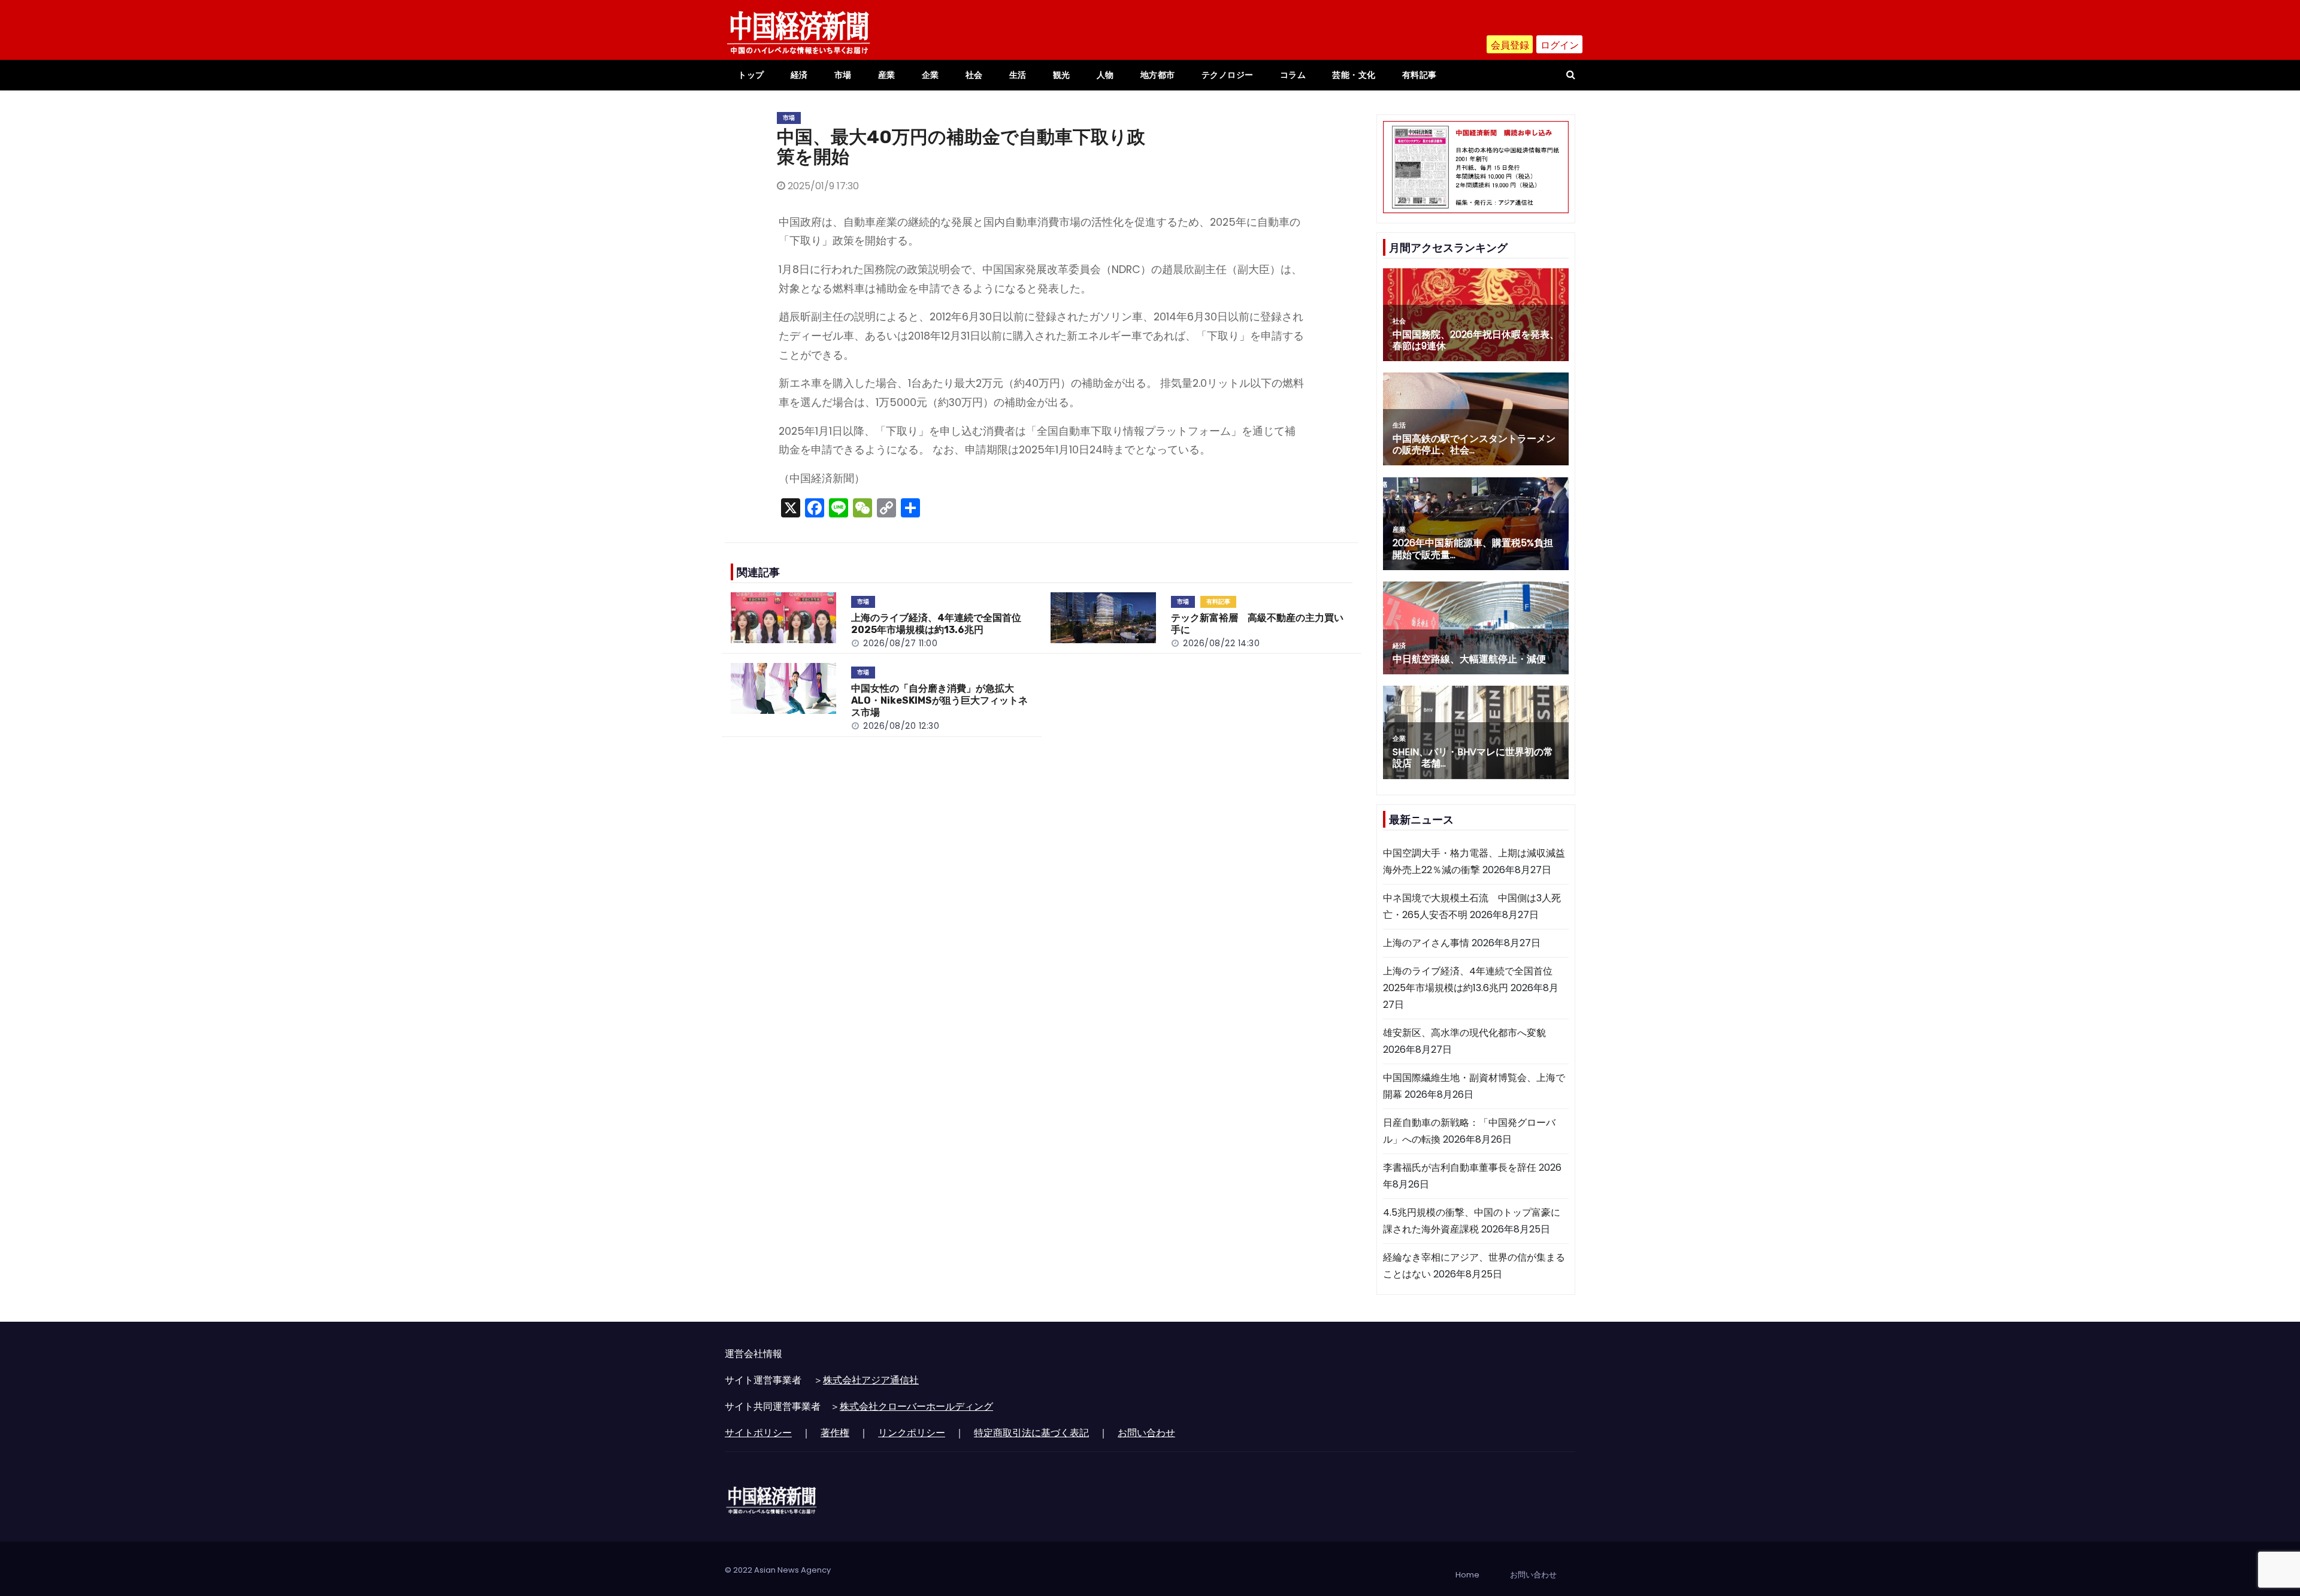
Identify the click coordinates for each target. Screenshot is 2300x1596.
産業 (887, 75)
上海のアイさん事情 (1426, 943)
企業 (930, 75)
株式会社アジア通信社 (871, 1380)
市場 (843, 75)
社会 (974, 75)
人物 (1105, 75)
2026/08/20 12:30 (901, 726)
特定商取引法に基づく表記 (1031, 1433)
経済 (799, 75)
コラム (1293, 75)
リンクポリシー (912, 1433)
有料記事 (1420, 75)
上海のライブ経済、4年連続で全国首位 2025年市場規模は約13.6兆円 (941, 624)
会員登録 (1510, 45)
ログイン (1560, 45)
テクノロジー (1228, 75)
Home (1467, 1575)
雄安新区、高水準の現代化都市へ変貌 (1464, 1033)
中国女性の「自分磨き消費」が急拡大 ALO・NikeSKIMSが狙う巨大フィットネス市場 (939, 700)
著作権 (835, 1433)
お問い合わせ (1146, 1433)
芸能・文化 (1354, 75)
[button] (1571, 75)
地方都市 (1158, 75)
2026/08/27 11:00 (900, 643)
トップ (751, 75)
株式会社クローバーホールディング (916, 1406)
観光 (1062, 75)
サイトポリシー (758, 1433)
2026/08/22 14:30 (1221, 643)
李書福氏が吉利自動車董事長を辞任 (1460, 1168)
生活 (1018, 75)
